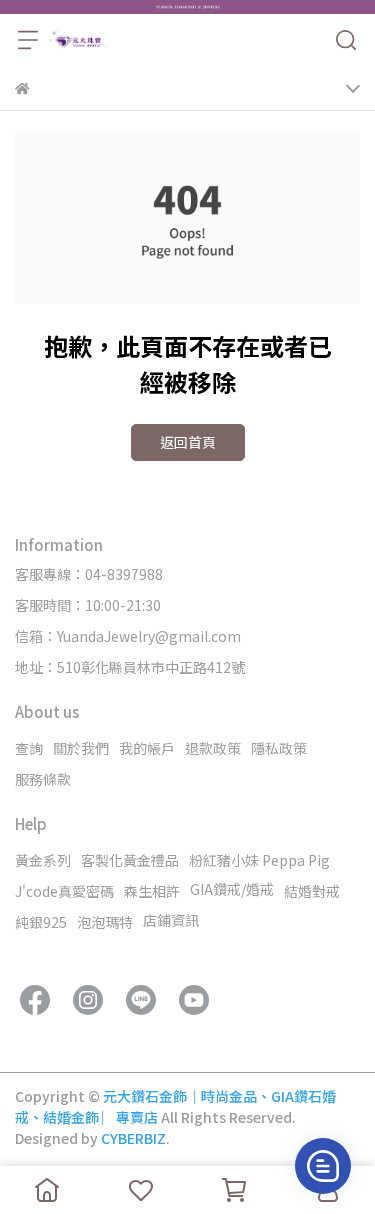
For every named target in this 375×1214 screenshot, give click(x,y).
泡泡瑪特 (105, 922)
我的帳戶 (147, 748)
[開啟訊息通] (323, 1166)
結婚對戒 (312, 891)
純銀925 (41, 922)
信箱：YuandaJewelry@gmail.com (128, 636)
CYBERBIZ (133, 1138)
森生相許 (152, 891)
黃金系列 (43, 860)
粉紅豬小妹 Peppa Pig (259, 860)
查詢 (29, 748)
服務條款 (43, 779)
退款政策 (213, 748)
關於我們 (81, 748)
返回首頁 (188, 442)
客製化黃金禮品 (130, 860)
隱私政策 (279, 748)
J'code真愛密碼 (64, 891)
